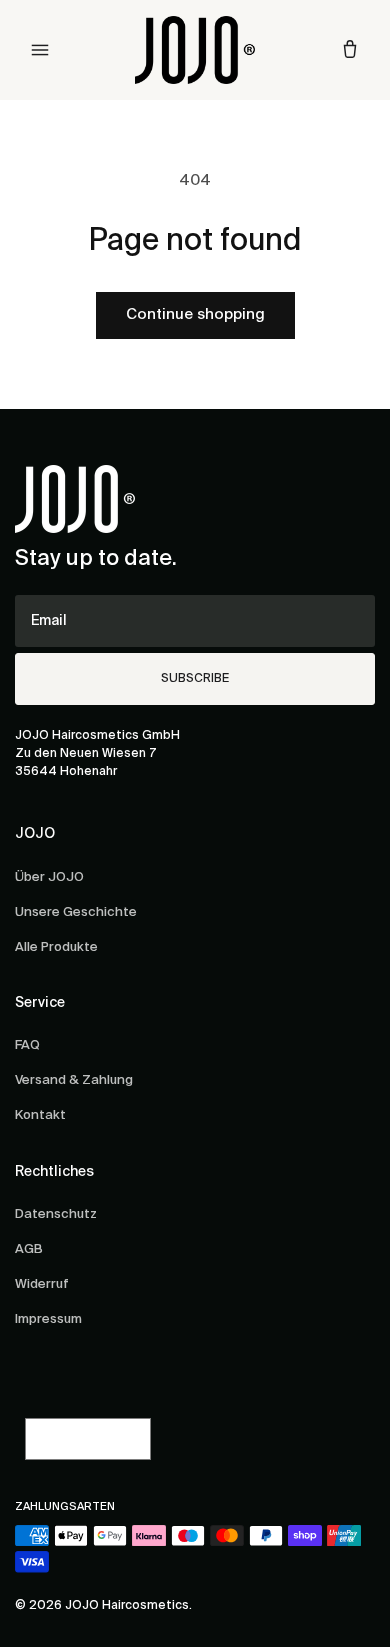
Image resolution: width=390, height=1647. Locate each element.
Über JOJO (49, 877)
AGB (29, 1249)
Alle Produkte (56, 947)
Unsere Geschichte (76, 912)
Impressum (48, 1319)
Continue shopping (195, 314)
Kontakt (40, 1115)
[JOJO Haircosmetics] (195, 50)
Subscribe (195, 679)
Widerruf (42, 1284)
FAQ (27, 1045)
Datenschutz (56, 1214)
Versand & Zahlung (74, 1080)
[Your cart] (350, 50)
